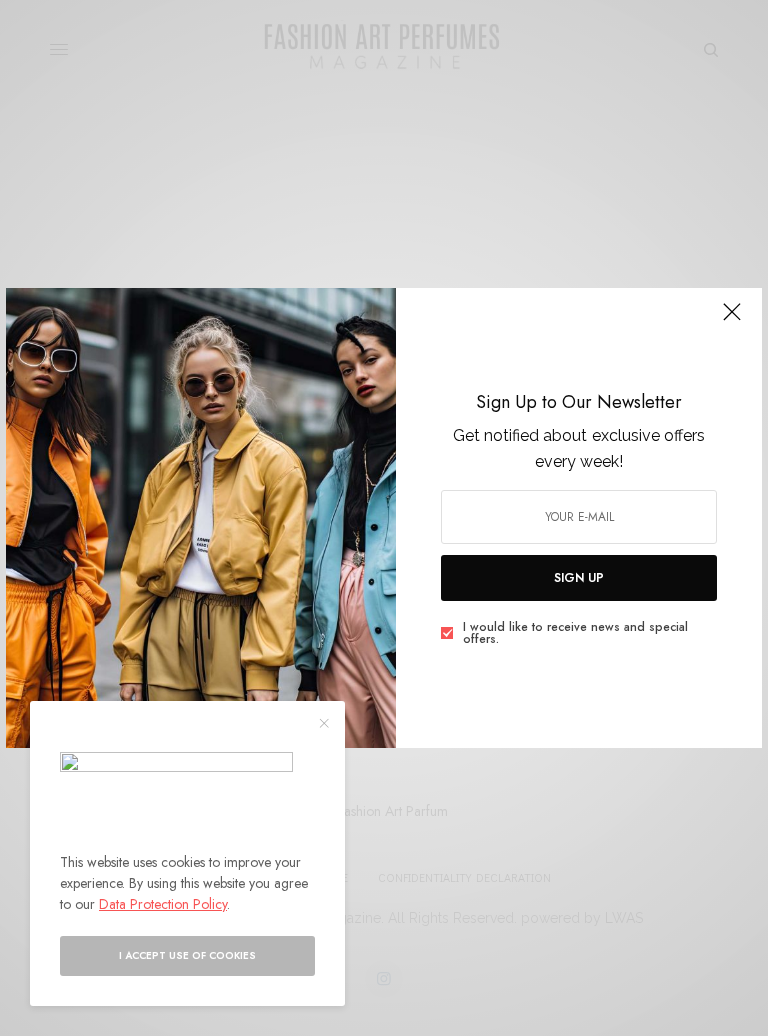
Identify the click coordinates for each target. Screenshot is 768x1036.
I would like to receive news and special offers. (575, 633)
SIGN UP (579, 578)
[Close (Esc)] (732, 320)
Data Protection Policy (163, 904)
